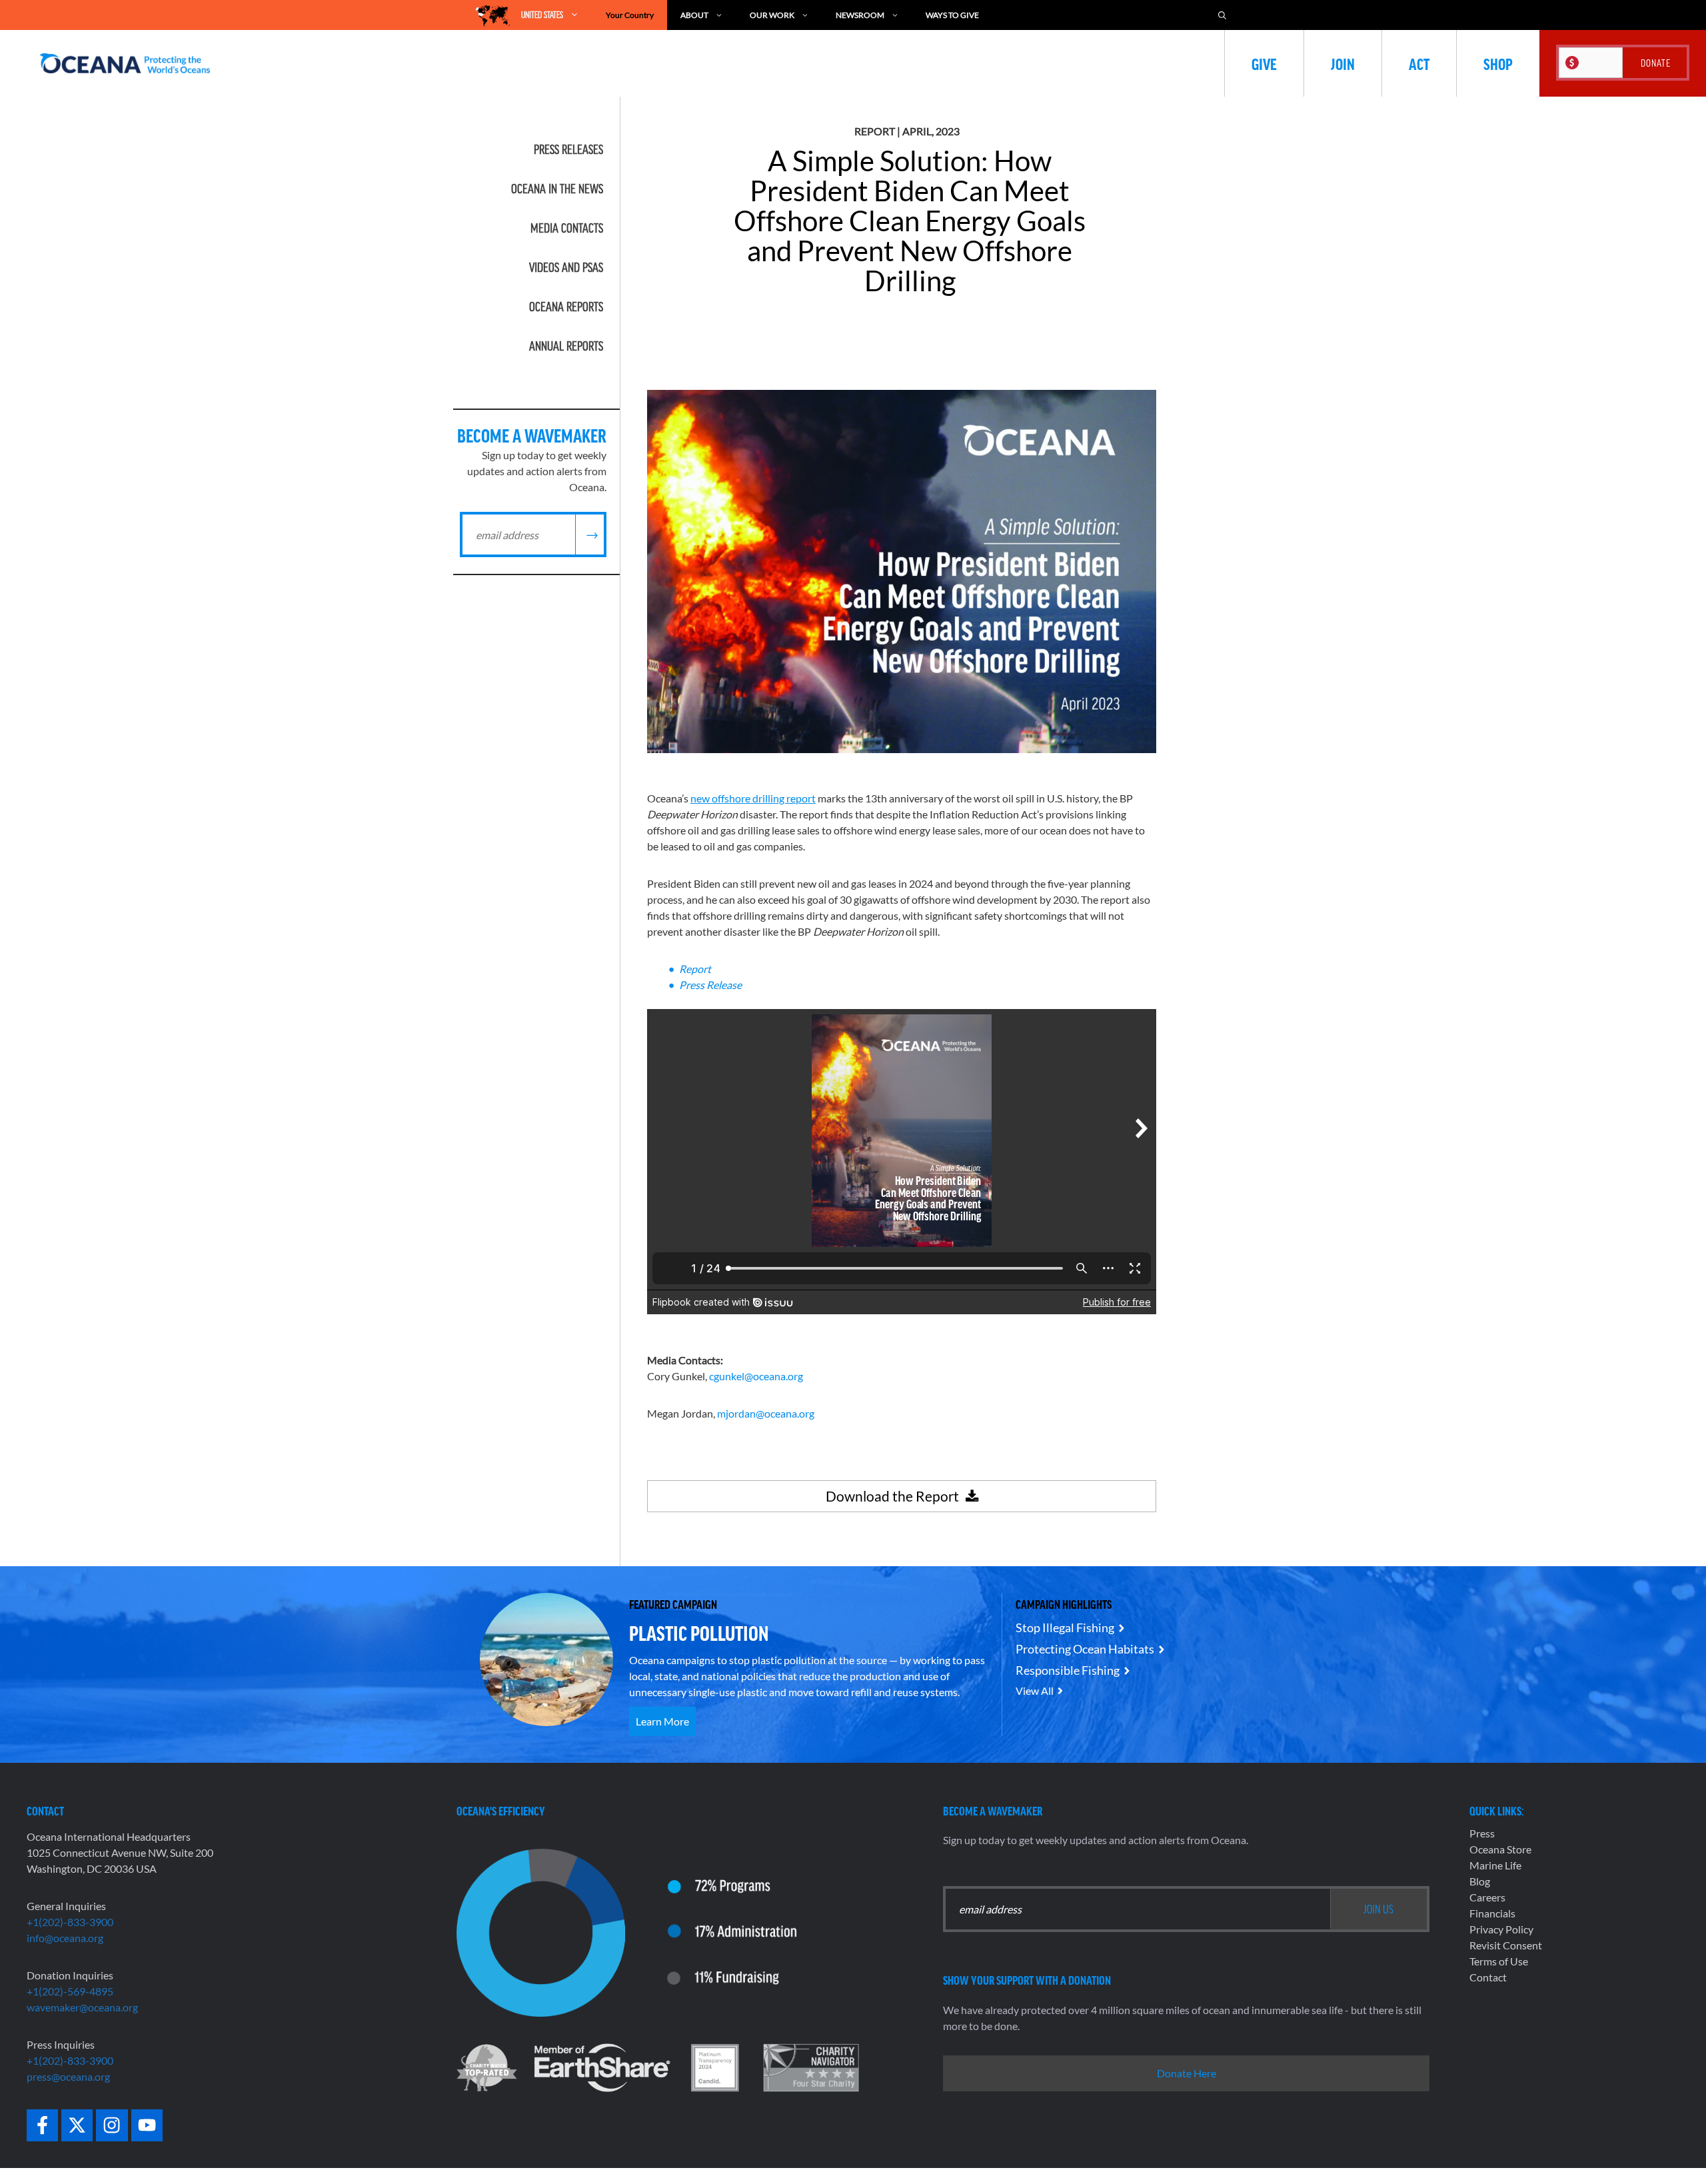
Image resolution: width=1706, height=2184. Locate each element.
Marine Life (1495, 1865)
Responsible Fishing (1068, 1670)
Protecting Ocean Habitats (1085, 1649)
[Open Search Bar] (1222, 15)
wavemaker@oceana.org (82, 2007)
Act (1419, 63)
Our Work (772, 15)
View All (1035, 1690)
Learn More (662, 1721)
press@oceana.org (68, 2076)
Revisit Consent (1506, 1945)
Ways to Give (952, 15)
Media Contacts (567, 228)
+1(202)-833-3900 (70, 1922)
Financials (1492, 1913)
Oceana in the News (557, 189)
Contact (1488, 1977)
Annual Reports (566, 346)
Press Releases (568, 149)
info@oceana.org (65, 1938)
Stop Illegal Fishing (1065, 1628)
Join (1343, 63)
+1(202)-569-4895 (70, 1991)
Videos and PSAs (566, 267)
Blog (1480, 1881)
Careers (1487, 1897)
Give (1264, 63)
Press (1482, 1833)
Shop (1498, 63)
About (694, 15)
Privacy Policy (1501, 1929)
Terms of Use (1499, 1961)
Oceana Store (1500, 1849)
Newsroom (860, 15)
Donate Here (1187, 2073)
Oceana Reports (566, 307)
